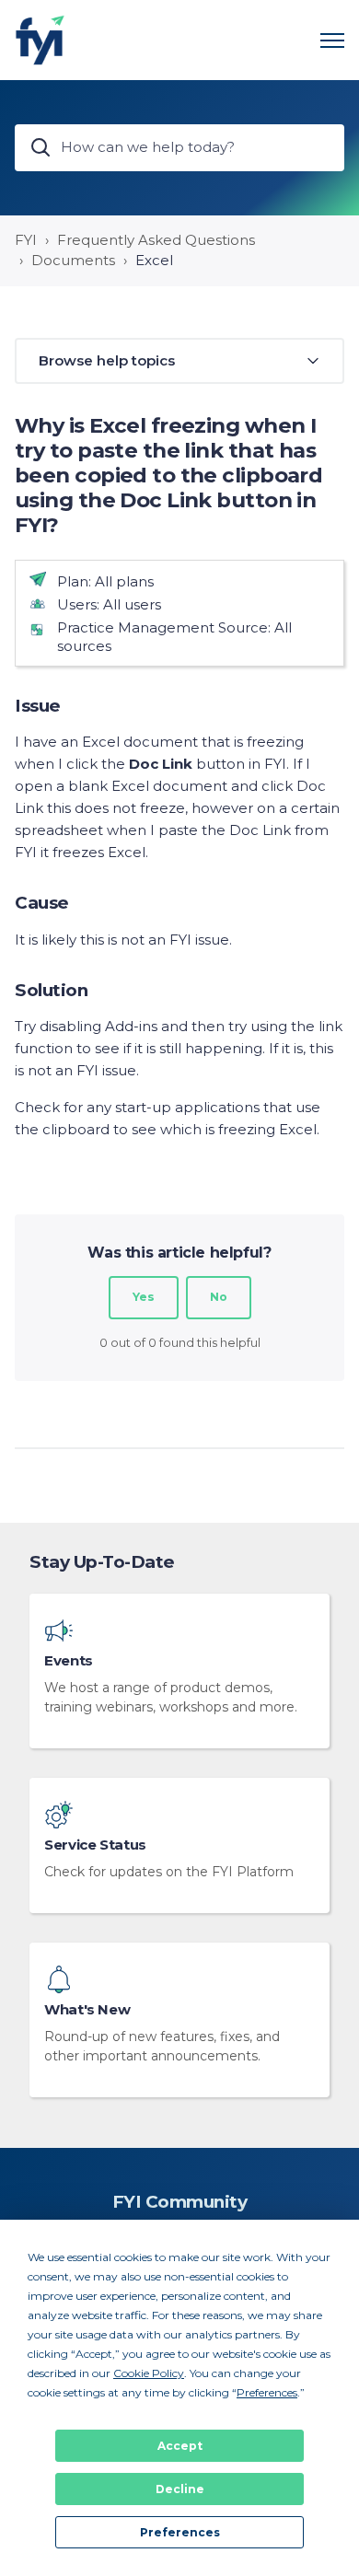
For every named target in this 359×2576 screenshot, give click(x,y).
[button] (179, 361)
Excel (154, 260)
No (219, 1297)
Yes (144, 1297)
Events (69, 1661)
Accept (180, 2446)
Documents (73, 260)
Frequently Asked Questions (156, 240)
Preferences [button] (267, 2392)
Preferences (180, 2532)
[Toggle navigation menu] (332, 41)
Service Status (95, 1845)
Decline (180, 2489)
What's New (87, 2010)
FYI (26, 240)
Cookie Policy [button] (149, 2373)
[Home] (40, 40)
